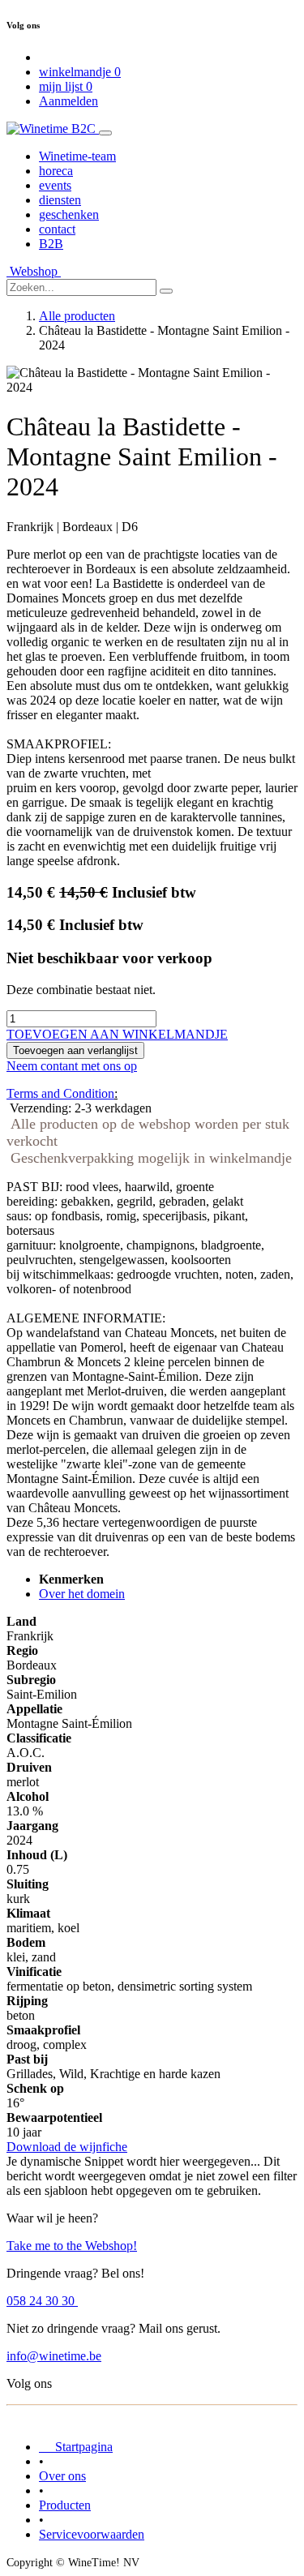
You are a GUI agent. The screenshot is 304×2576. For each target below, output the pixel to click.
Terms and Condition (60, 1093)
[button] (117, 1034)
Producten (65, 2505)
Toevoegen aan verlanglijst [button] (75, 1050)
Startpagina (76, 2447)
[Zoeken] (166, 291)
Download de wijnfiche (67, 2147)
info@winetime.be (54, 2356)
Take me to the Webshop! (72, 2246)
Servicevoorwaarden (92, 2534)
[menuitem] (77, 156)
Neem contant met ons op (72, 1066)
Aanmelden (69, 101)
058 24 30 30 (42, 2301)
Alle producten (77, 316)
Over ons (62, 2476)
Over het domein (82, 1594)
